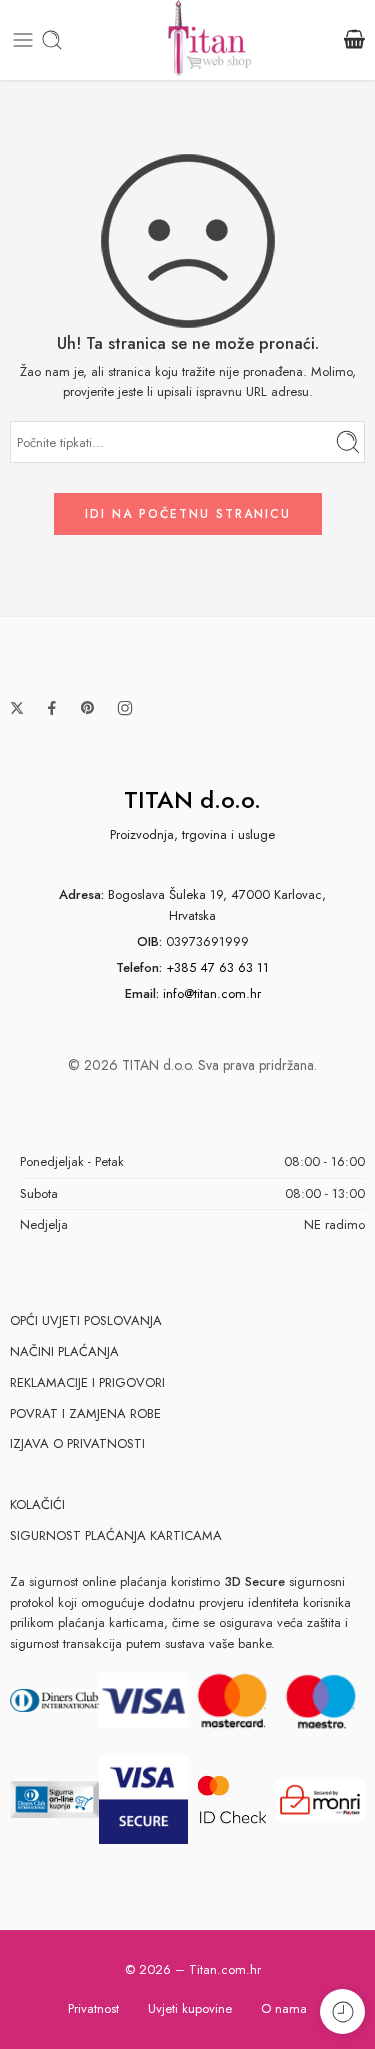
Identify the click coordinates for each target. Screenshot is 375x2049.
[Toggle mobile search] (52, 40)
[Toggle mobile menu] (23, 40)
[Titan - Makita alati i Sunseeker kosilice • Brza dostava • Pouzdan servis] (210, 40)
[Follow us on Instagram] (125, 708)
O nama (284, 2008)
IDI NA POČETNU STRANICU (188, 514)
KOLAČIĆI (37, 1504)
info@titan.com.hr (212, 993)
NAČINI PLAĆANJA (64, 1351)
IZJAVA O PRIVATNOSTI (77, 1443)
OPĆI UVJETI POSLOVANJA (86, 1320)
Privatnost (93, 2008)
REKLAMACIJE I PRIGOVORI (87, 1382)
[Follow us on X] (17, 708)
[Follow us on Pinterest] (88, 708)
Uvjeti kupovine (190, 2008)
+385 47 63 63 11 (217, 967)
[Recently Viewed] (342, 2011)
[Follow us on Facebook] (52, 708)
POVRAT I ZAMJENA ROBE (85, 1413)
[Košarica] (354, 40)
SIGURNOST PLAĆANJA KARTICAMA (116, 1535)
